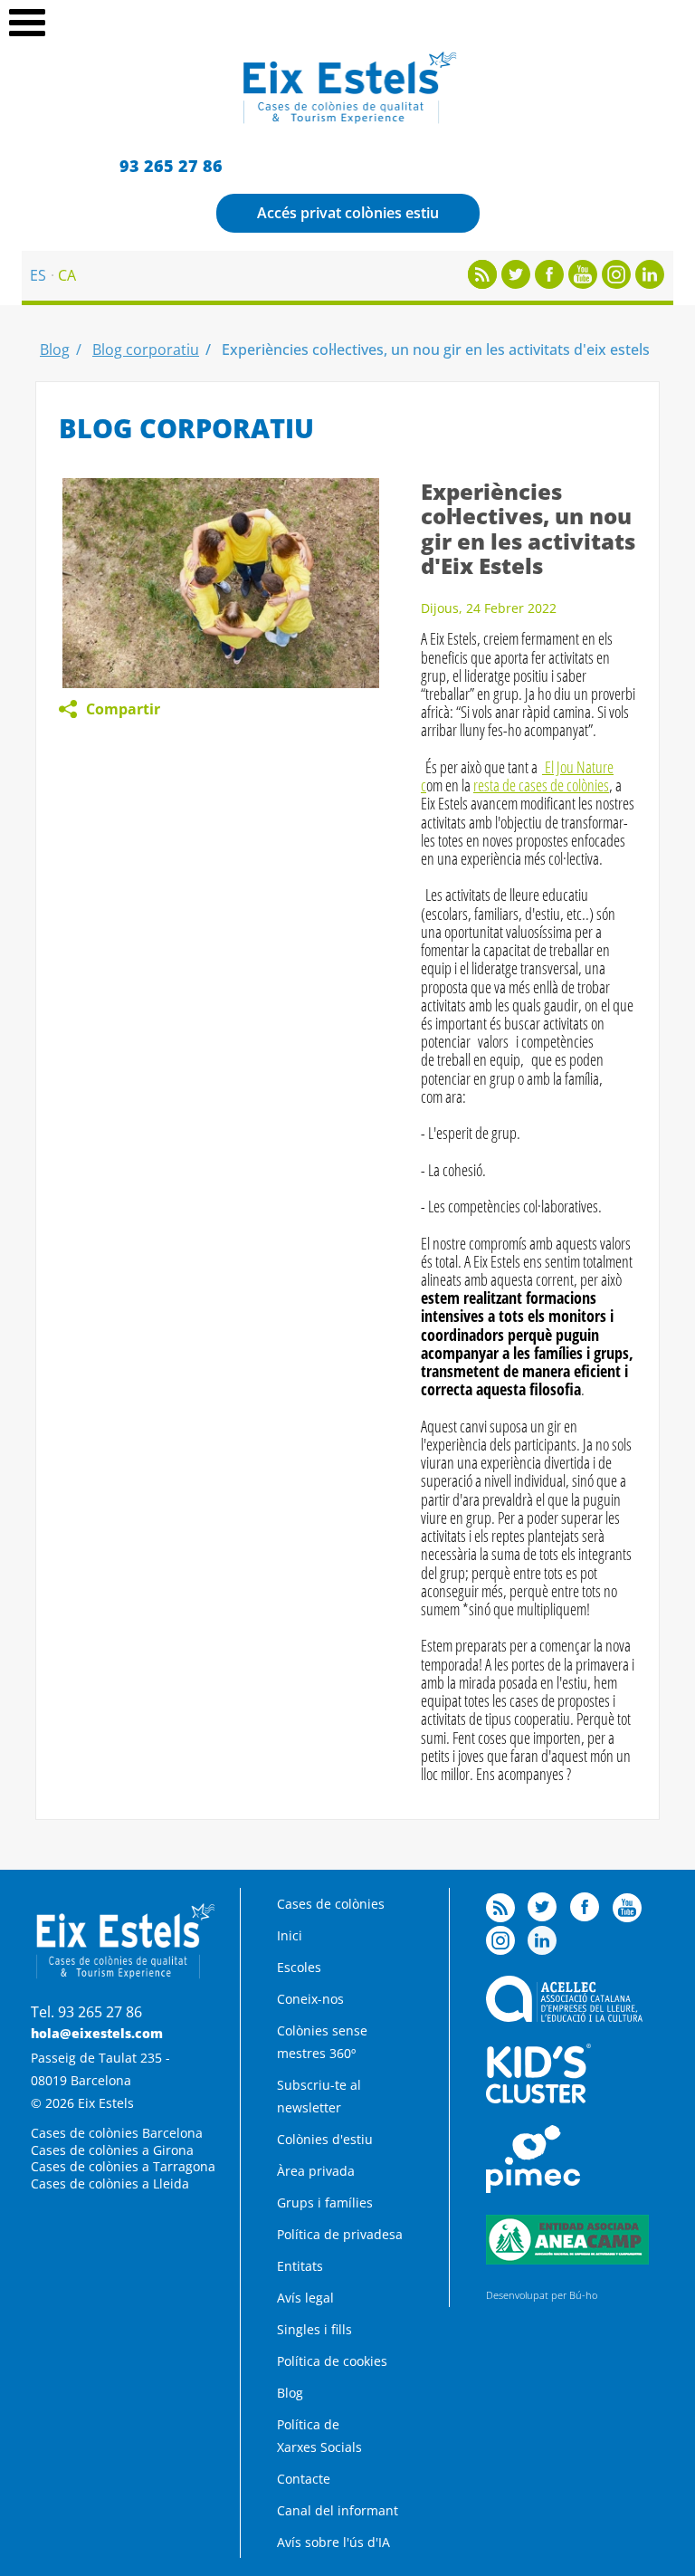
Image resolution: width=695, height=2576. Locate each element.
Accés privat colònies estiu (348, 213)
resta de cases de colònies (541, 785)
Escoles (299, 1967)
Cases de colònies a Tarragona (123, 2166)
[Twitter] (516, 283)
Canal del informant (338, 2510)
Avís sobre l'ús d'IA (333, 2542)
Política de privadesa (340, 2234)
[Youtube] (583, 283)
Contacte (304, 2479)
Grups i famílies (325, 2203)
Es (38, 275)
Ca (67, 275)
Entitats (300, 2266)
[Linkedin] (650, 283)
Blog (55, 350)
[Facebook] (549, 283)
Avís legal (305, 2298)
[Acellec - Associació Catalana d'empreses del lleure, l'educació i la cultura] (564, 2017)
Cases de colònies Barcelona (117, 2133)
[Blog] (482, 283)
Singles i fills (314, 2329)
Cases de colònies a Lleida (110, 2183)
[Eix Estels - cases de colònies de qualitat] (348, 121)
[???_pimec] (533, 2188)
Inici (290, 1935)
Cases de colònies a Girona (112, 2150)
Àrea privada (316, 2171)
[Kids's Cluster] (538, 2098)
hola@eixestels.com (97, 2033)
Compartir (123, 709)
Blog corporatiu (146, 350)
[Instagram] (616, 283)
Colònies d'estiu (325, 2139)
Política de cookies (332, 2361)
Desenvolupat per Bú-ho (542, 2295)
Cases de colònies (331, 1904)
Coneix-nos (310, 1999)
